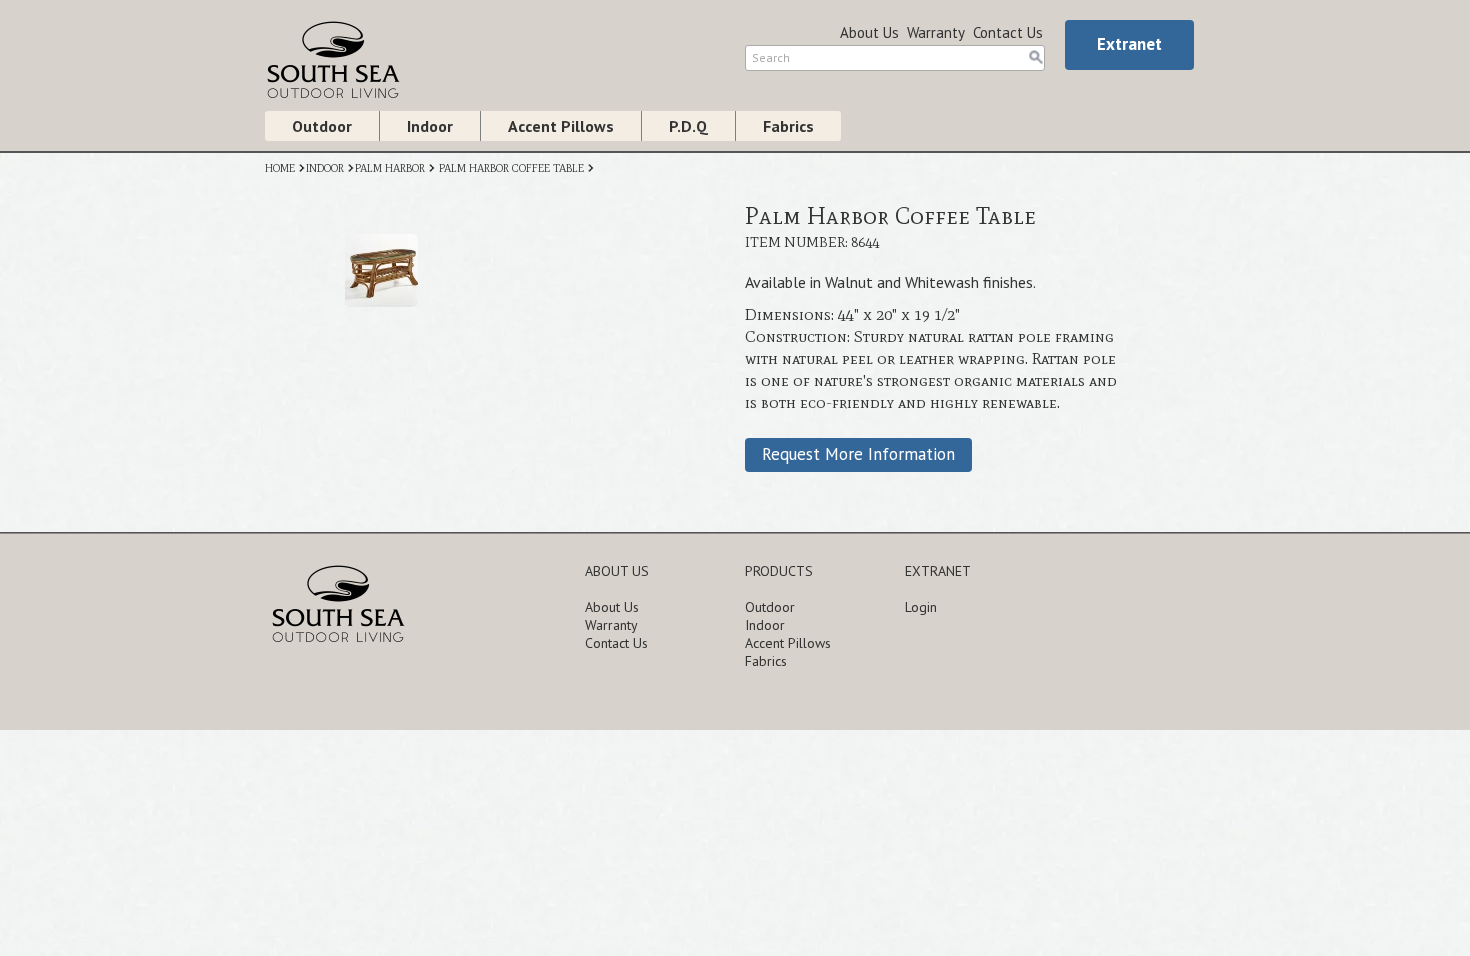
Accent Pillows (561, 126)
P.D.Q (688, 126)
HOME (280, 168)
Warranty (936, 32)
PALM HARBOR (390, 168)
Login (921, 607)
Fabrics (788, 126)
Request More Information (858, 454)
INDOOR (325, 168)
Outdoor (322, 126)
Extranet (1129, 44)
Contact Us (1008, 32)
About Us (869, 32)
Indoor (430, 126)
